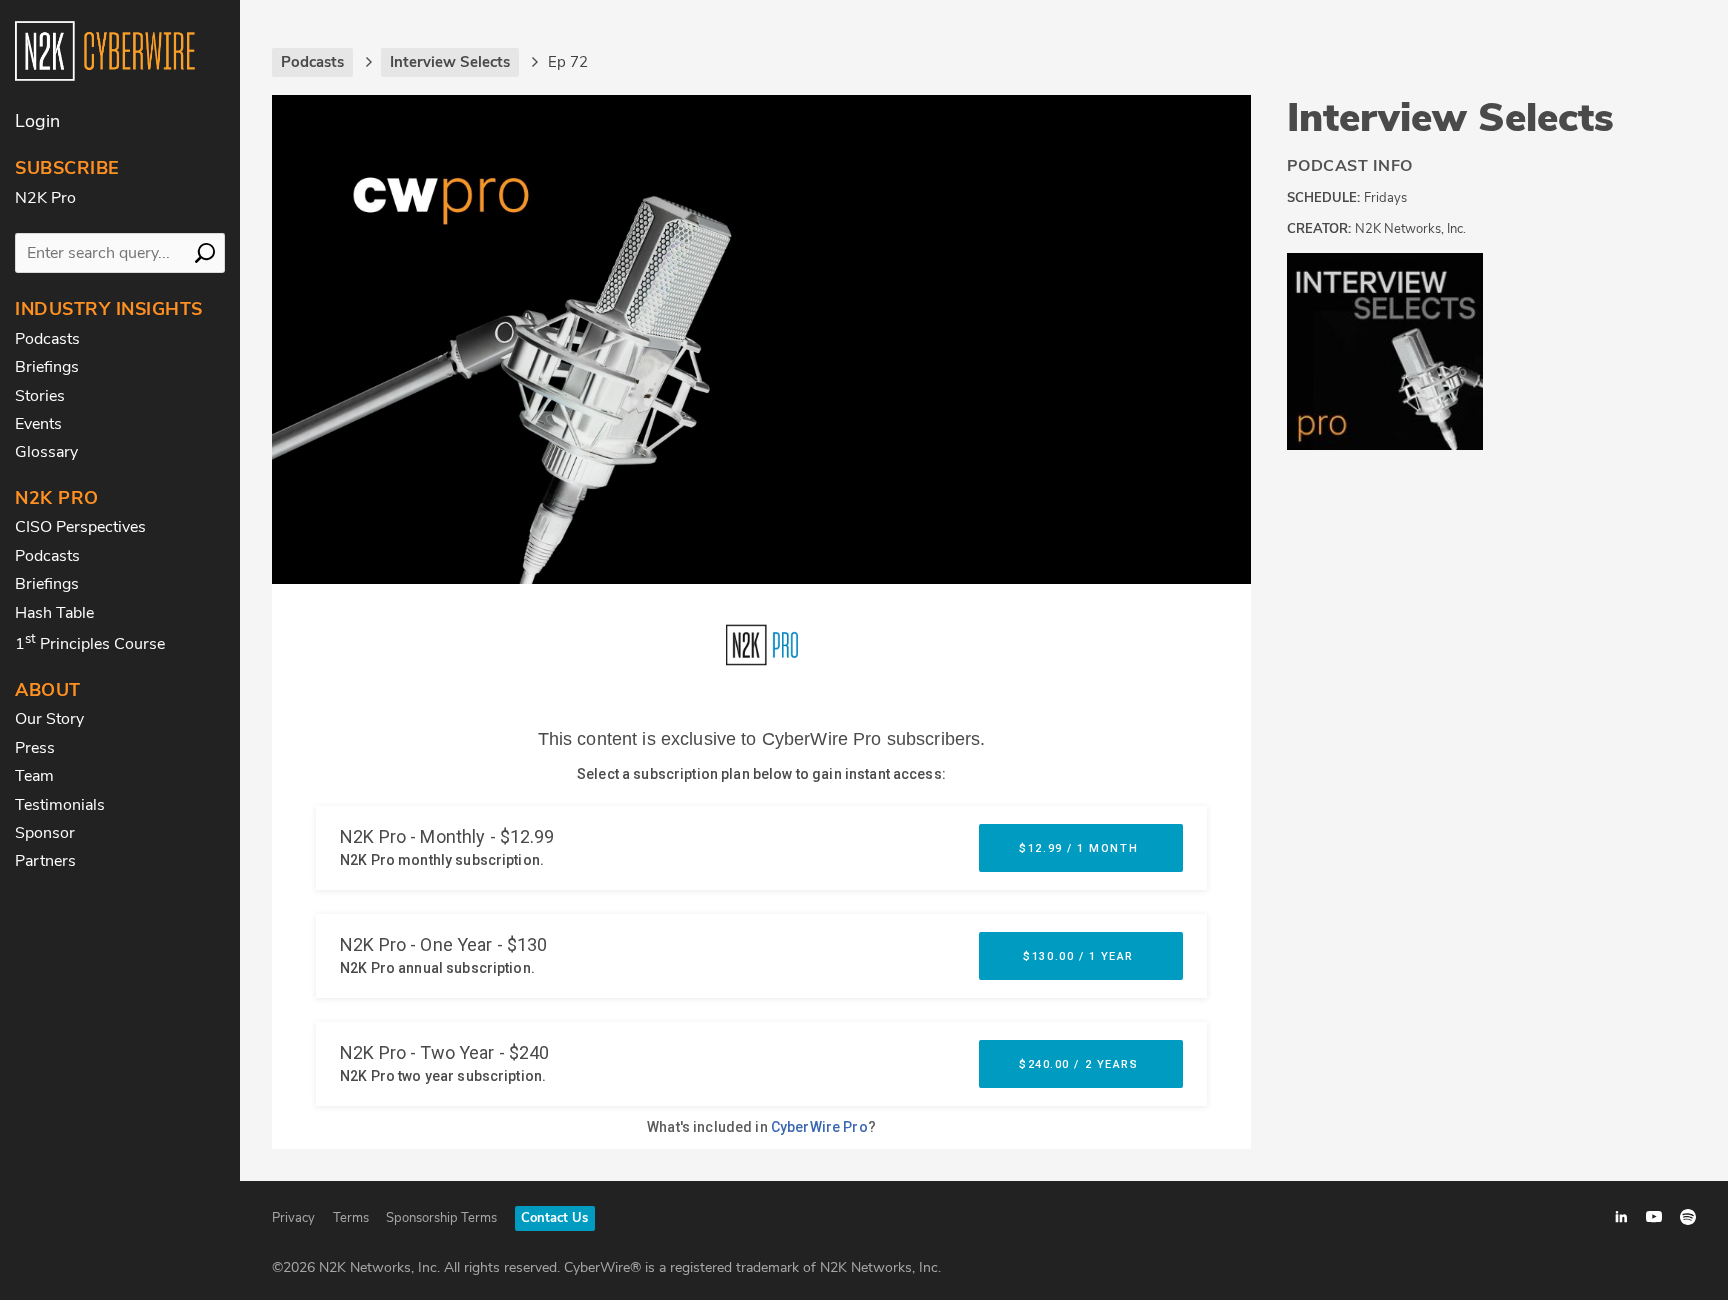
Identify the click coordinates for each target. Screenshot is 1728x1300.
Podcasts (47, 339)
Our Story (49, 719)
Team (34, 776)
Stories (40, 396)
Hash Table (54, 613)
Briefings (47, 367)
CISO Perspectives (80, 527)
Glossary (46, 452)
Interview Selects (1450, 118)
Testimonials (60, 805)
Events (38, 424)
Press (35, 748)
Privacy (293, 1218)
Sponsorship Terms (441, 1218)
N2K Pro (45, 198)
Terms (351, 1218)
